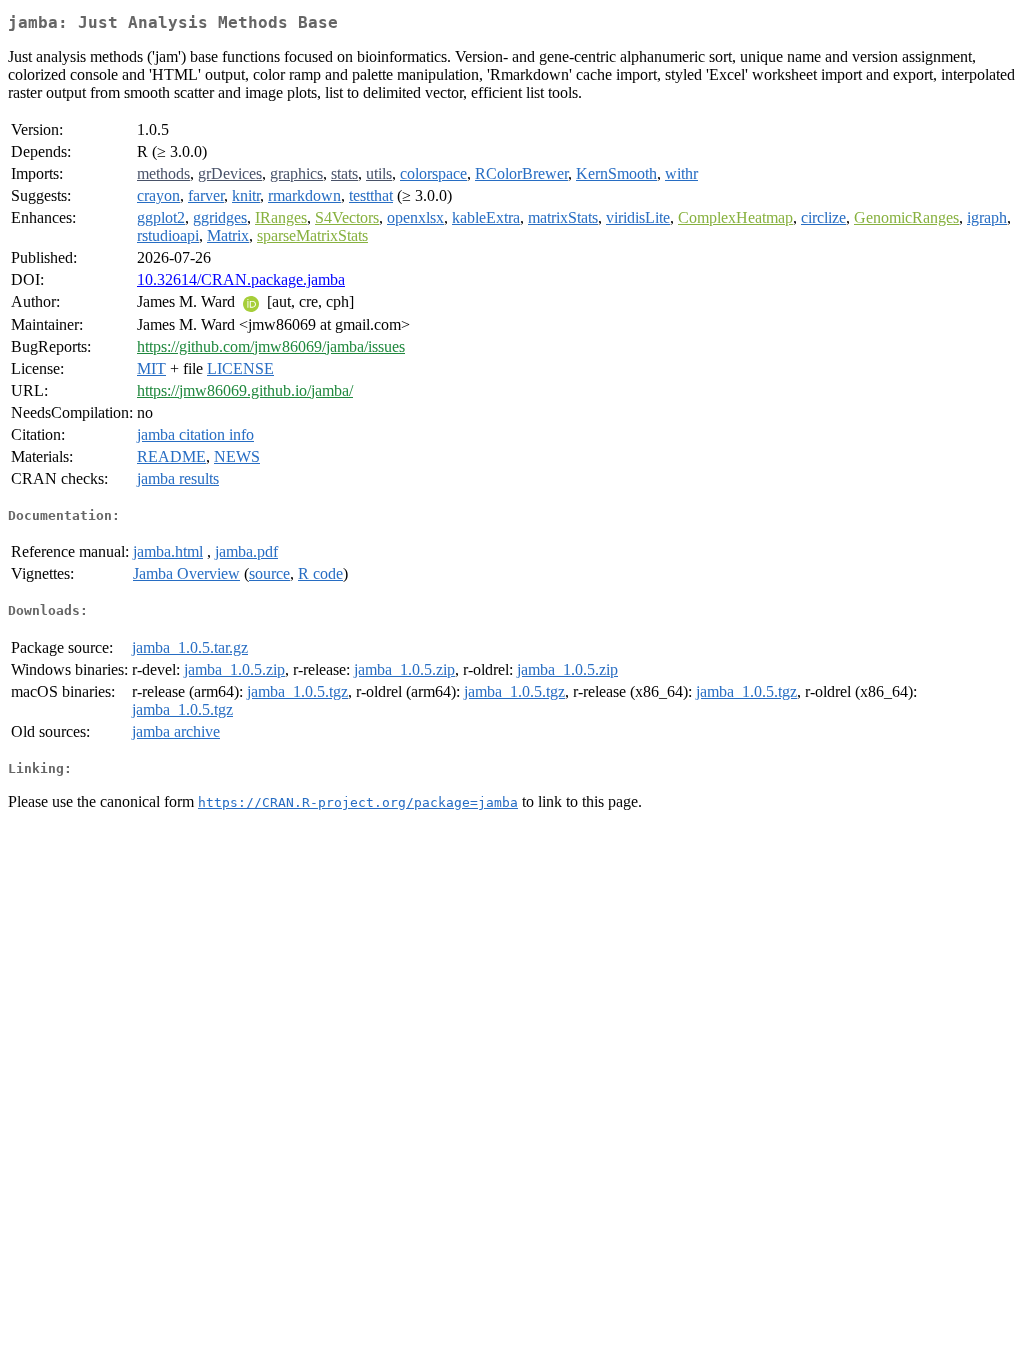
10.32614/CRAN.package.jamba (241, 279)
